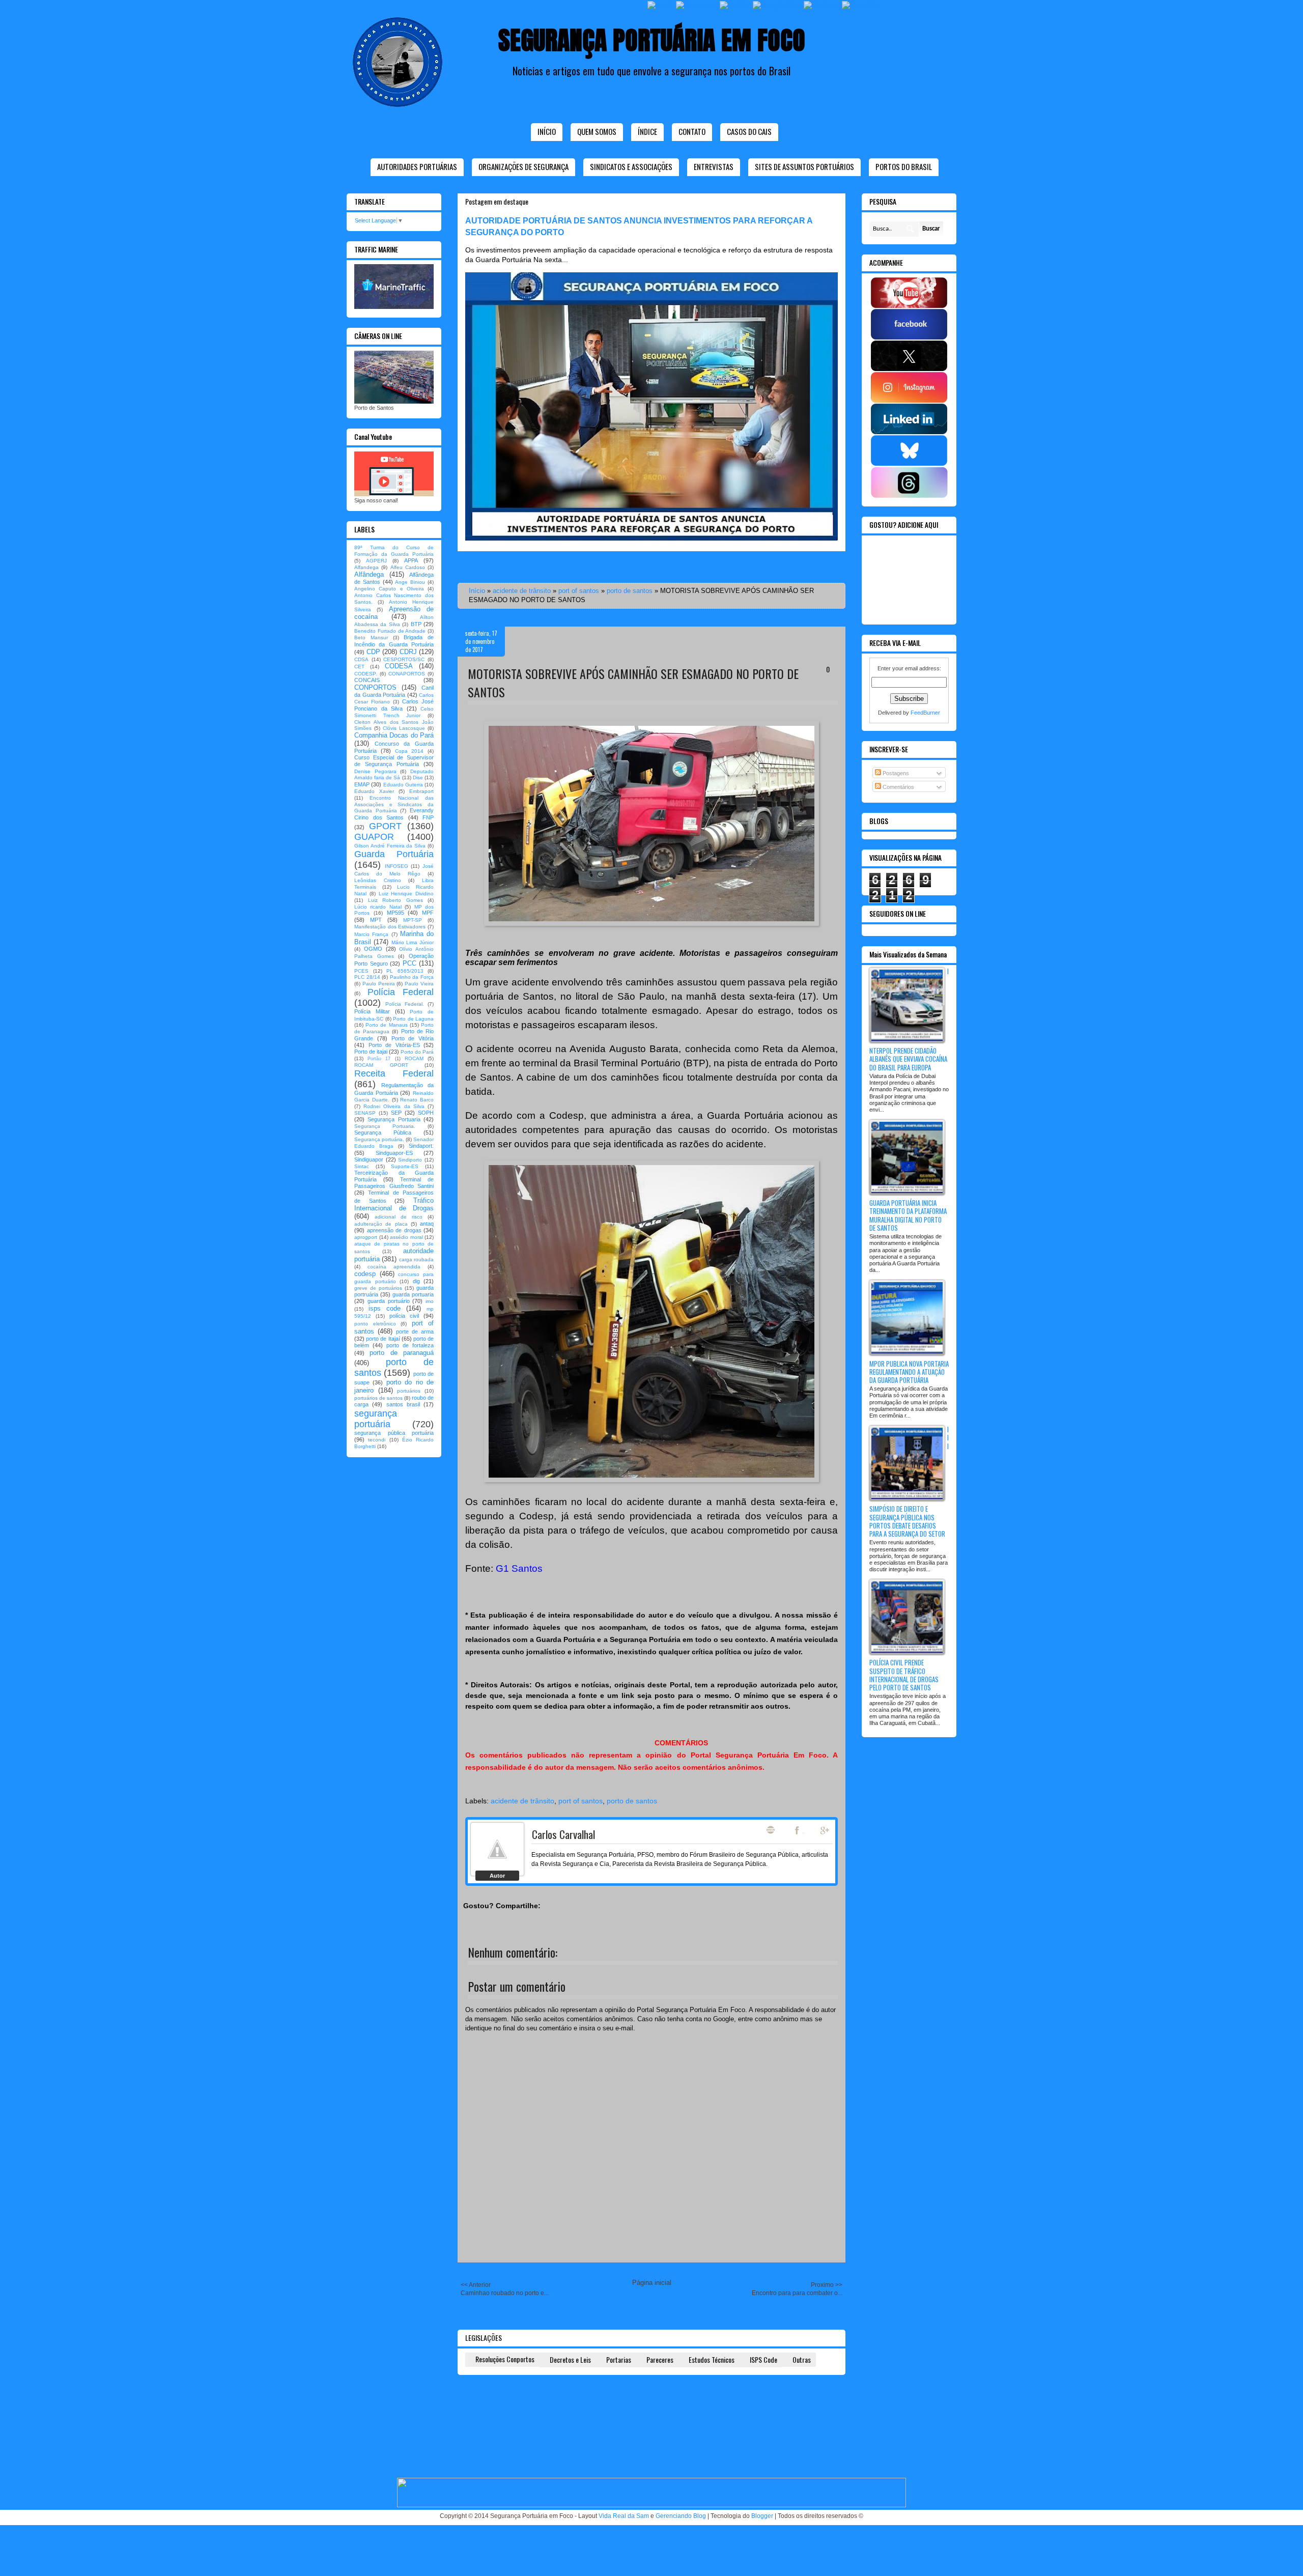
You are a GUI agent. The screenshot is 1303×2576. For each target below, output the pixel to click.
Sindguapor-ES (394, 1153)
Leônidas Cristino (378, 880)
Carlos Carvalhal (563, 1834)
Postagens (895, 773)
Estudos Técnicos (712, 2359)
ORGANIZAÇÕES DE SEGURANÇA (523, 166)
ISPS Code (763, 2359)
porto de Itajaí (383, 1339)
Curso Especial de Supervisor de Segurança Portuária (394, 761)
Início (547, 131)
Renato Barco (417, 1100)
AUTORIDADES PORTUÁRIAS (417, 166)
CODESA (399, 666)
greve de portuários (378, 1288)
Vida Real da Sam (624, 2516)
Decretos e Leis (570, 2359)
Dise (418, 777)
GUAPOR (374, 837)
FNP (428, 817)
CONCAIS (367, 680)
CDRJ (408, 652)
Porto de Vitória (413, 1038)
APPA (411, 560)
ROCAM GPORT (381, 1065)
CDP (373, 652)
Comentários (898, 787)
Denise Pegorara (375, 771)
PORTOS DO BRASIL (904, 166)
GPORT (385, 826)
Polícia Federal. (405, 1004)
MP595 (395, 913)
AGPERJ (376, 561)
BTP (416, 624)
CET (359, 667)
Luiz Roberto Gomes (395, 900)
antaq (427, 1224)
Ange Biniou (410, 582)
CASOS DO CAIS (749, 131)
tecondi (377, 1440)
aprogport (366, 1237)
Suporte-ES (405, 1166)
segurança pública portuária (394, 1433)
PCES (361, 971)
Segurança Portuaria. (385, 1126)
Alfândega (369, 574)
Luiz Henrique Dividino (406, 894)
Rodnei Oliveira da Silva (394, 1106)
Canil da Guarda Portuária (394, 691)
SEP (396, 1113)
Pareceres (660, 2359)
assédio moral (406, 1237)
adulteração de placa (381, 1224)
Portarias (619, 2359)
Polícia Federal (401, 992)
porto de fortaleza (410, 1345)
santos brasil (403, 1404)
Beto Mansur (371, 638)
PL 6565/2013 (405, 971)
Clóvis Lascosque (404, 728)
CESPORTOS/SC (404, 659)
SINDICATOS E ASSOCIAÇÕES (631, 166)
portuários (409, 1391)
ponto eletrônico (375, 1324)
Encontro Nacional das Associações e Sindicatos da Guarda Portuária (394, 804)
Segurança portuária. (379, 1139)
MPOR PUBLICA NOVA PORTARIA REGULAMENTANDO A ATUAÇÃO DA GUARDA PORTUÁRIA (909, 1372)
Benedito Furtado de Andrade (390, 631)
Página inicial (652, 2283)
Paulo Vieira (419, 984)
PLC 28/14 (367, 977)
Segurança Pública (383, 1133)
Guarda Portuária (394, 854)
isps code (385, 1308)
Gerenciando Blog (681, 2516)
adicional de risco (399, 1217)
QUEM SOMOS (597, 131)
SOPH (426, 1113)
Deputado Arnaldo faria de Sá (394, 775)
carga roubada (416, 1259)
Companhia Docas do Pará (394, 735)
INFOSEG (396, 866)
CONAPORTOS (407, 674)
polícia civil (404, 1316)
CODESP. (366, 674)
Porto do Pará (417, 1052)
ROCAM (414, 1058)
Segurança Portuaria (394, 1119)
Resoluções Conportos (505, 2359)
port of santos (579, 591)
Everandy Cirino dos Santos (394, 814)
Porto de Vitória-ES (394, 1045)
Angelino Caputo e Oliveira (389, 589)
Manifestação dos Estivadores (390, 927)
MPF (428, 913)
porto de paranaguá (402, 1353)
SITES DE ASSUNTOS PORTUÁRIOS (804, 166)
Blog (771, 1830)
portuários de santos (378, 1398)
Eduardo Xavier (374, 791)
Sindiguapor (369, 1159)
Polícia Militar (372, 1011)
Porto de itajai (371, 1052)
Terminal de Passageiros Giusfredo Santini (394, 1183)
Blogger (762, 2516)
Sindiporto (410, 1160)
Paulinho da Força (412, 977)
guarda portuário (389, 1301)
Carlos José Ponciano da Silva (394, 705)
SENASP (365, 1113)
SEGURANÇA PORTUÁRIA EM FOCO (652, 40)
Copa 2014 (409, 751)
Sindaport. (421, 1146)
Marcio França (371, 934)
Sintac (362, 1166)
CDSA (361, 659)
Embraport (421, 791)
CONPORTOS (375, 687)
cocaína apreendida (394, 1267)
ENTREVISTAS (714, 166)
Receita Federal (394, 1073)
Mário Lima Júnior (413, 942)
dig (416, 1281)
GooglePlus (826, 1830)
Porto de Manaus (386, 1025)
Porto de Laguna (413, 1019)
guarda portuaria (413, 1294)
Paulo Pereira (379, 984)
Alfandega (366, 567)
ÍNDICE (647, 131)
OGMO (373, 949)
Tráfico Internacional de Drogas (394, 1205)
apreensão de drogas (394, 1230)
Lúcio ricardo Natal (378, 907)
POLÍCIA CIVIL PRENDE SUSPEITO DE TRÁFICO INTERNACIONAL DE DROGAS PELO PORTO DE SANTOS (904, 1675)
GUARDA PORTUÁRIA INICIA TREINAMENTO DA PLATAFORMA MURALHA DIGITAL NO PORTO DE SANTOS (908, 1215)
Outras (802, 2359)
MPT (376, 920)
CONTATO (692, 131)
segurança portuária (376, 1419)
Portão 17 (379, 1059)
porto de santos (630, 591)
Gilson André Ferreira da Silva (390, 846)
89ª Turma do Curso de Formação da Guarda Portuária (394, 551)
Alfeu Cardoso (408, 567)
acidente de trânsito (522, 591)
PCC (409, 963)
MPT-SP (413, 920)
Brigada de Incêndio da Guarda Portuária (394, 641)
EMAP (362, 784)
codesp (365, 1274)
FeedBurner (925, 713)
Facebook (798, 1830)
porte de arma (415, 1332)
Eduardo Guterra (403, 785)
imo (430, 1301)
